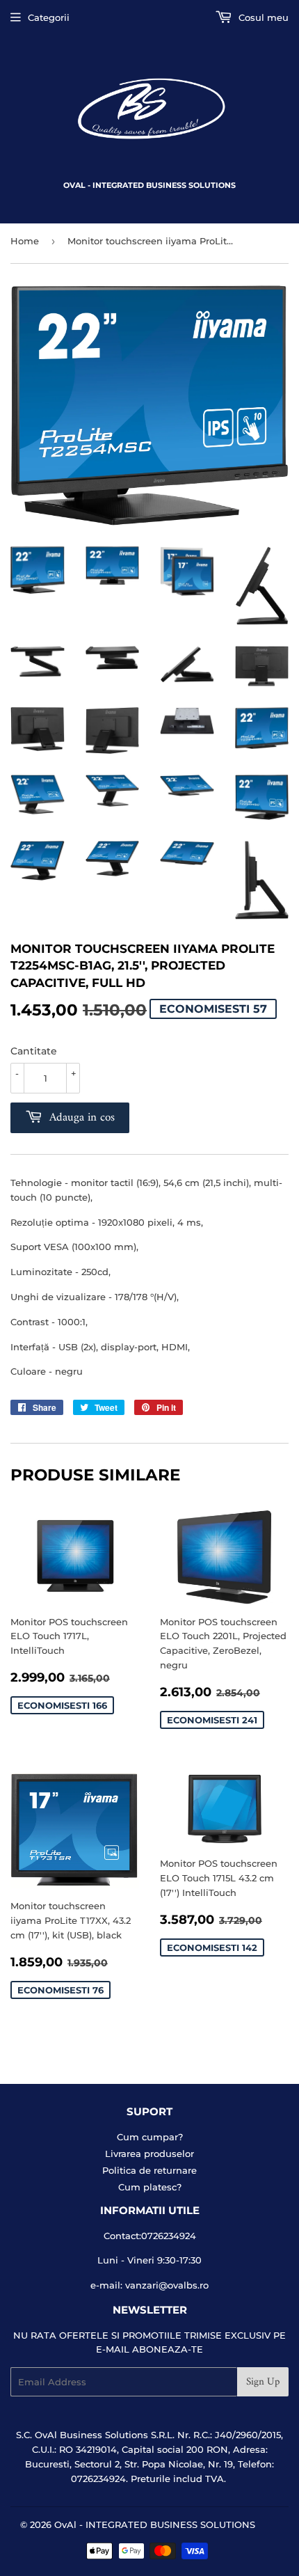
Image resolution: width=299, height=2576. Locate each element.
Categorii (49, 17)
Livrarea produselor (149, 2154)
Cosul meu (262, 17)
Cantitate (34, 1051)
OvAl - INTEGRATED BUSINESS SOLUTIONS (155, 2524)
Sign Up (263, 2382)
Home (25, 241)
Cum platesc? (150, 2187)
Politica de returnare (149, 2170)
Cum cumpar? (150, 2137)
